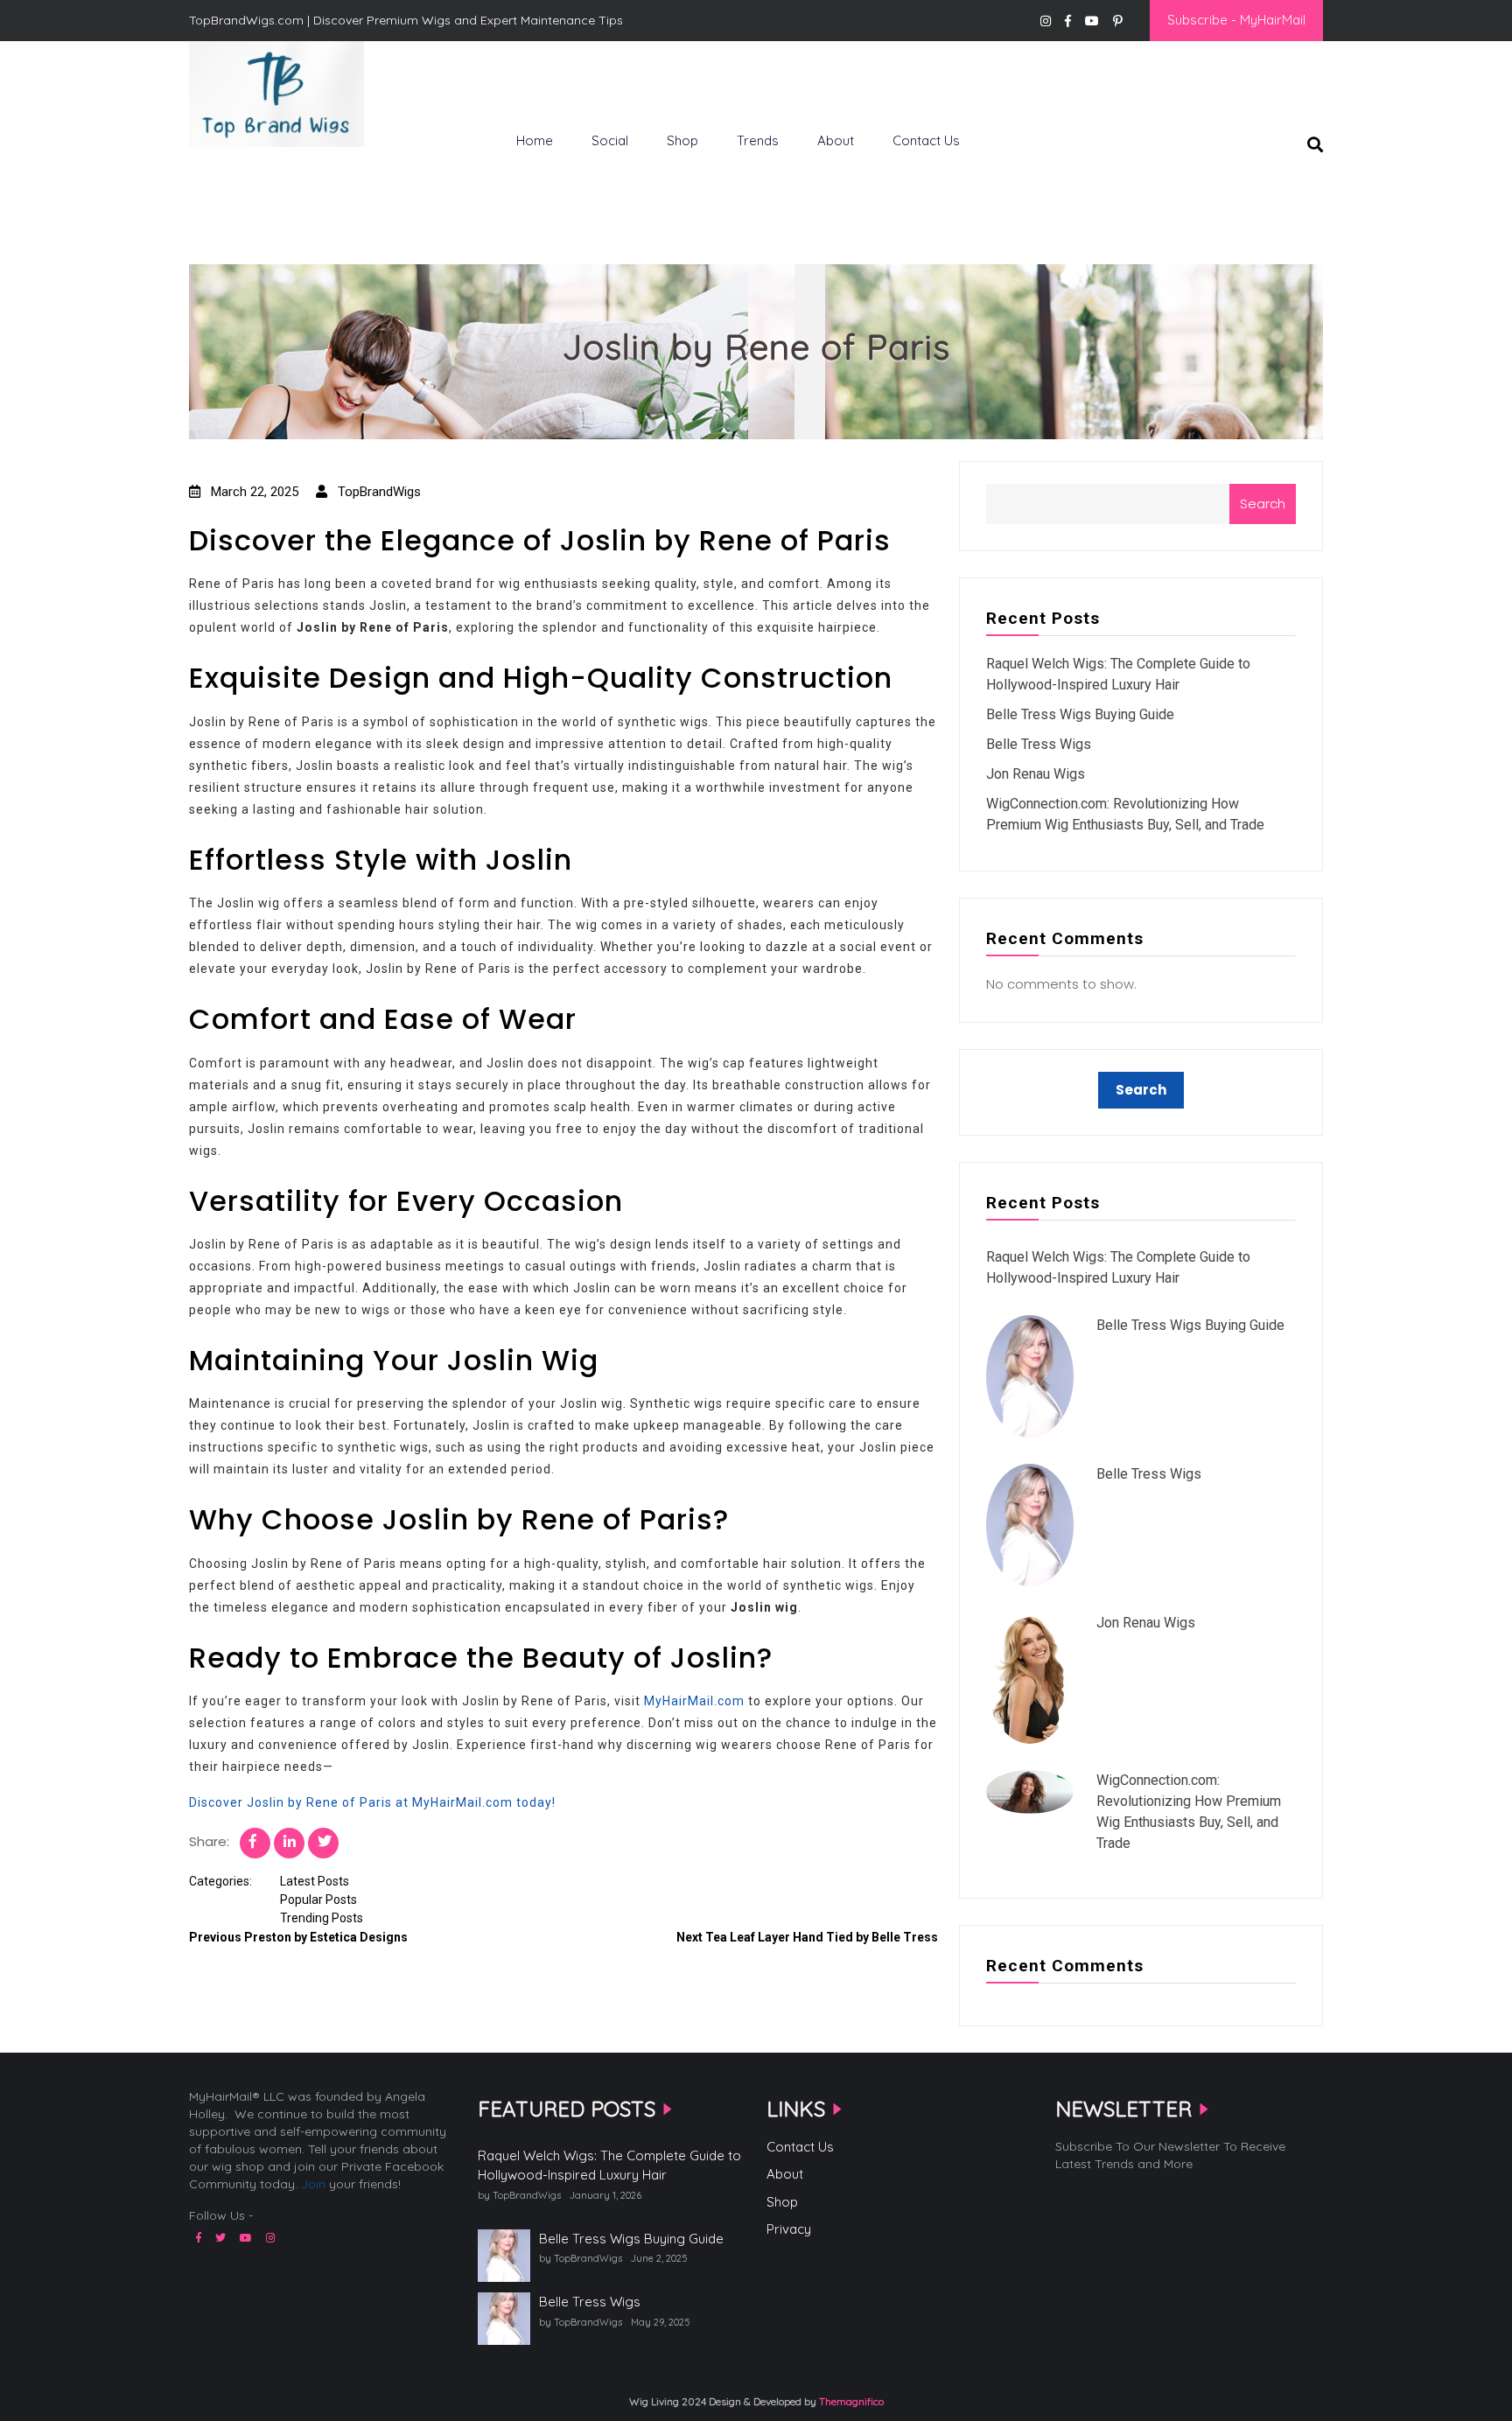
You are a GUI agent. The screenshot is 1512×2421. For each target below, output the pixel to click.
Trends (758, 140)
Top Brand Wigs (252, 176)
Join (313, 2184)
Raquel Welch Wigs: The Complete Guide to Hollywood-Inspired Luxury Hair (609, 2166)
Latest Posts (315, 1881)
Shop (682, 140)
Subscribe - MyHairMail (1236, 20)
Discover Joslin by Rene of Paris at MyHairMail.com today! (372, 1802)
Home (535, 140)
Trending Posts (322, 1918)
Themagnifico (850, 2401)
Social (610, 140)
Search (1263, 504)
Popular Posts (318, 1900)
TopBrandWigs (378, 492)
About (836, 140)
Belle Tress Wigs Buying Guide (1080, 714)
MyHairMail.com (694, 1701)
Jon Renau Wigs (1036, 774)
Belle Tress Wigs (1039, 744)
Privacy (789, 2229)
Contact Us (926, 140)
